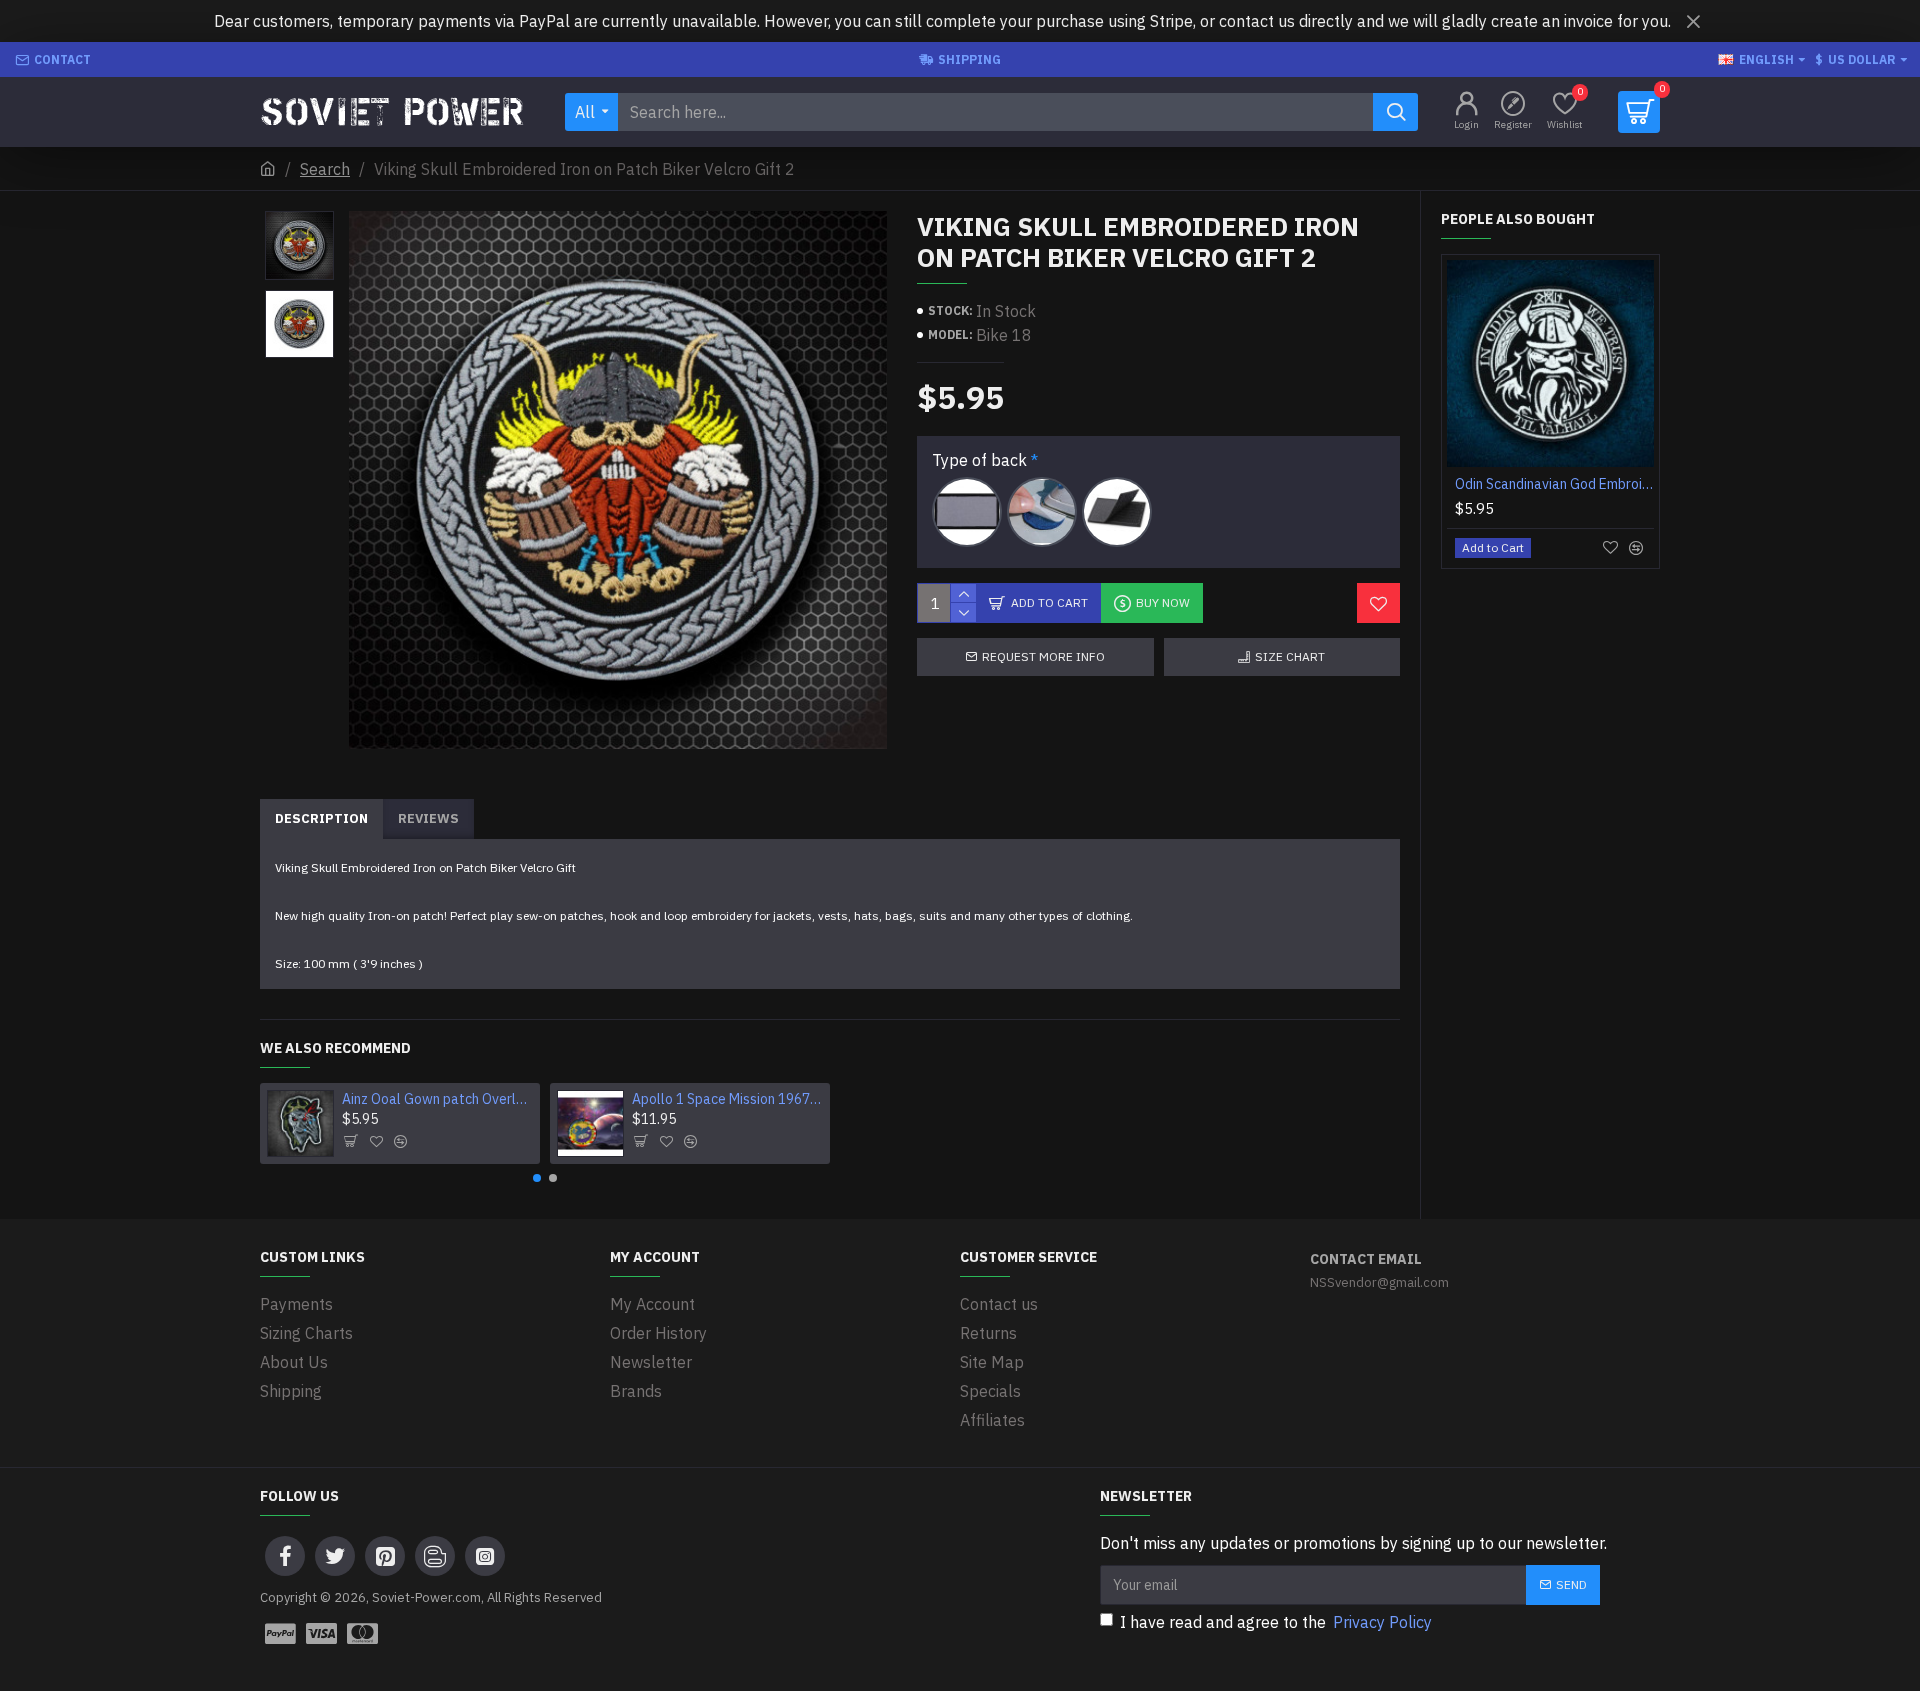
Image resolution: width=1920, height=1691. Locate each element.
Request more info (1043, 656)
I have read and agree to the (1276, 1622)
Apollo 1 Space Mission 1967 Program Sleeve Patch (728, 1099)
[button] (537, 1178)
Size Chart (1290, 656)
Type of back (979, 460)
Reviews (428, 818)
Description (321, 818)
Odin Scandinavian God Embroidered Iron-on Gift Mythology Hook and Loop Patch (1554, 484)
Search (325, 169)
